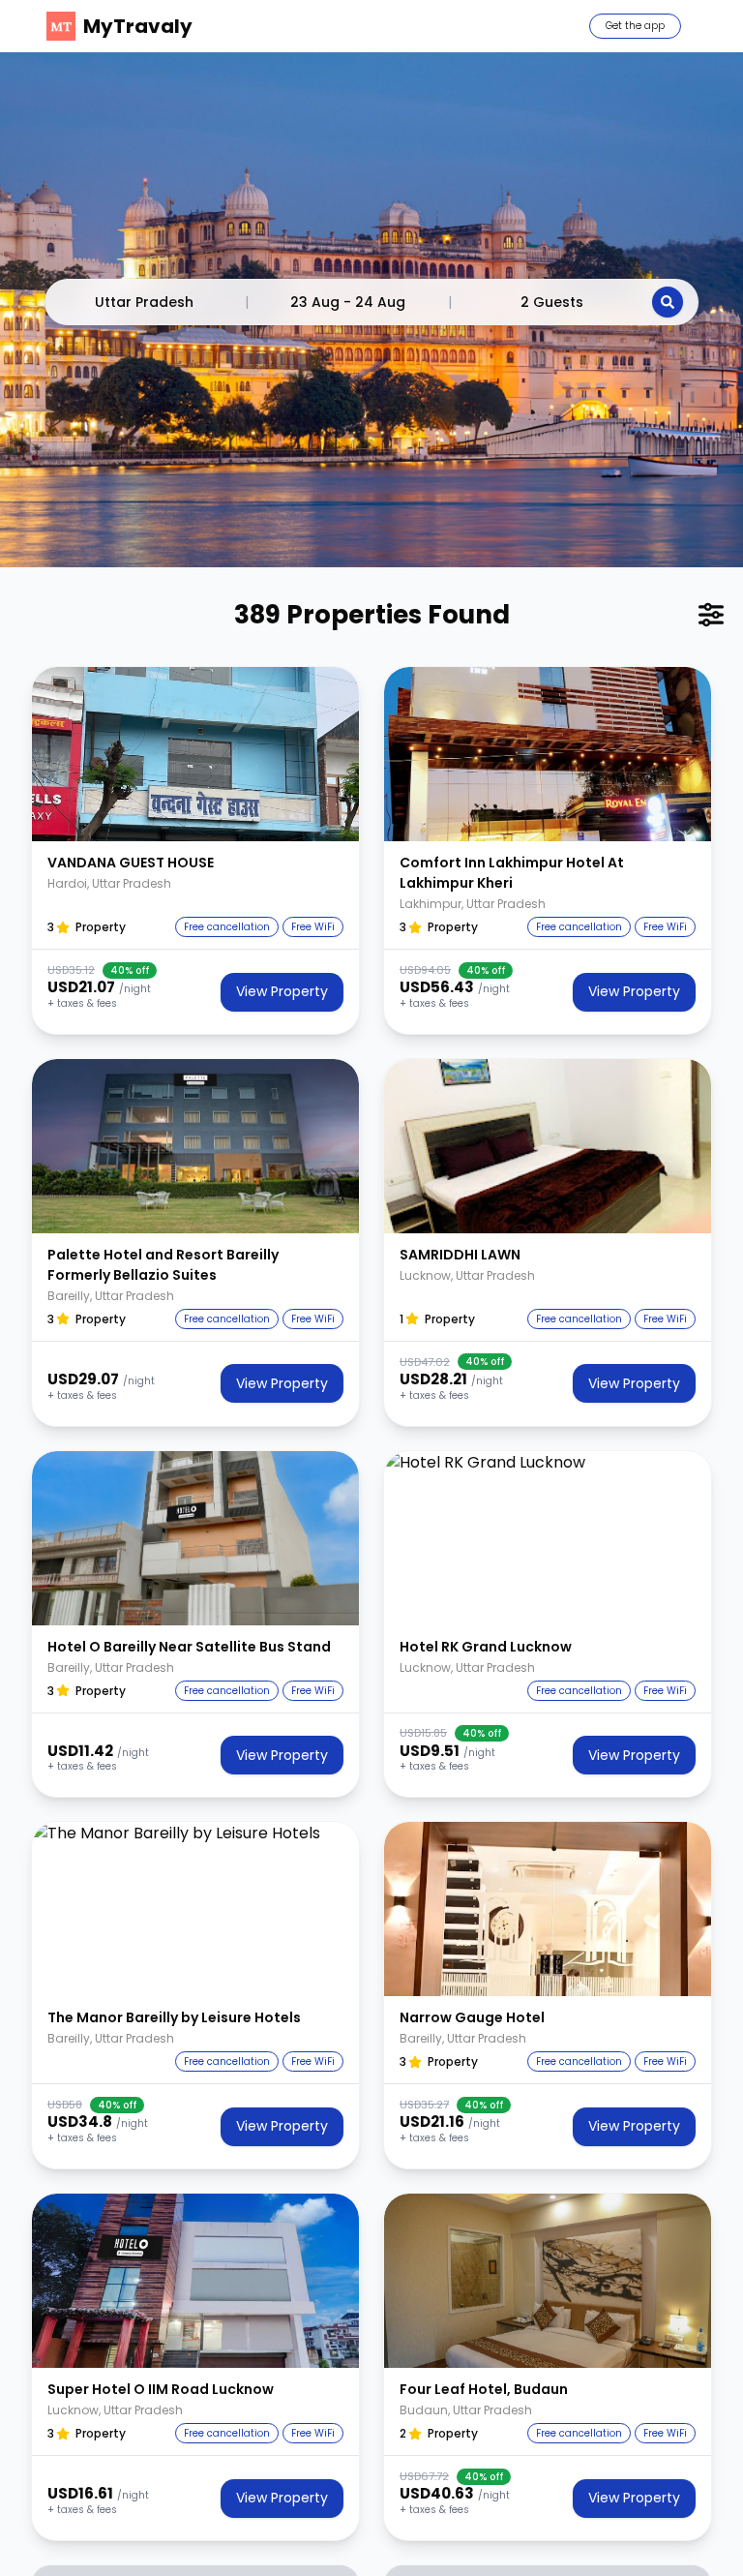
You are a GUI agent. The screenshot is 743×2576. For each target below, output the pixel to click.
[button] (195, 754)
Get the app (635, 26)
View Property (282, 991)
